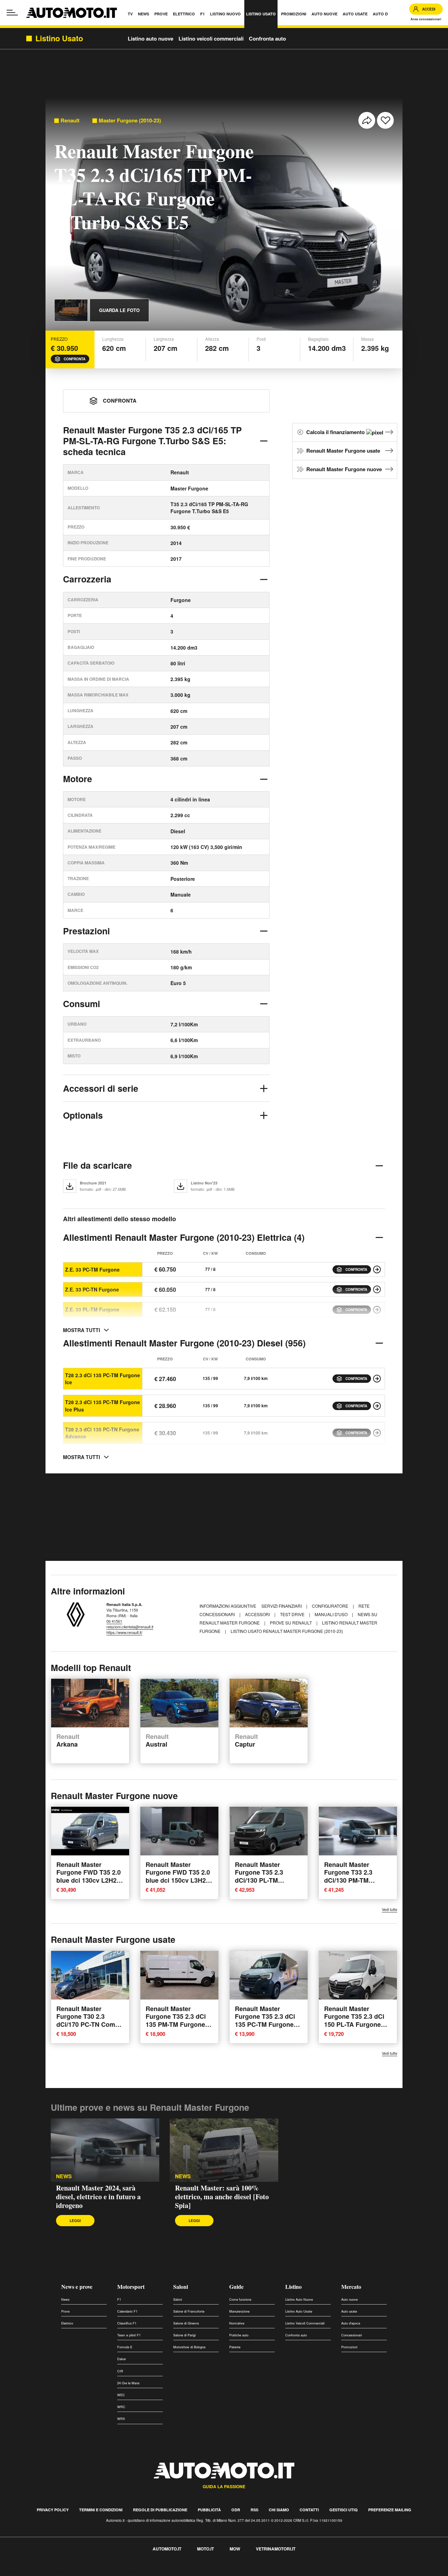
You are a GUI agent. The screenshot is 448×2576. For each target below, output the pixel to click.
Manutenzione (239, 2311)
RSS (254, 2510)
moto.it (205, 2549)
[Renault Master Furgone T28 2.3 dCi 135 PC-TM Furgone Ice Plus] (377, 1406)
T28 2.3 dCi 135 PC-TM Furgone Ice (103, 1379)
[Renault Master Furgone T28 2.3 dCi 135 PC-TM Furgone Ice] (377, 1379)
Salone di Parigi (184, 2335)
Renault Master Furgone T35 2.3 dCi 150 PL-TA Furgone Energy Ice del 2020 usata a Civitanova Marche (354, 2028)
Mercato (351, 2287)
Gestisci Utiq (344, 2510)
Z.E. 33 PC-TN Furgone (92, 1289)
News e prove (77, 2287)
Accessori (258, 1614)
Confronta (75, 359)
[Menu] (12, 13)
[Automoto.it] (72, 13)
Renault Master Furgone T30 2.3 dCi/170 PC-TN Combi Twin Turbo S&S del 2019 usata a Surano (89, 2024)
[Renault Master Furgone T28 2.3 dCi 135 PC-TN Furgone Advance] (377, 1433)
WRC (121, 2407)
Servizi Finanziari (282, 1606)
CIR (120, 2371)
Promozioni (349, 2347)
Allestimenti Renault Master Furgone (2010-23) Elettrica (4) (184, 1237)
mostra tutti (82, 1330)
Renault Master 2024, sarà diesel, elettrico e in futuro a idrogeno (98, 2197)
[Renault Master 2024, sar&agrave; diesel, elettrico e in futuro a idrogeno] (105, 2150)
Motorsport (131, 2287)
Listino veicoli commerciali (211, 38)
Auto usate (349, 2311)
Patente (235, 2347)
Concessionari (352, 2335)
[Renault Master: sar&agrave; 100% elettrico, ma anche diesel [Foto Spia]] (224, 2150)
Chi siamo (279, 2510)
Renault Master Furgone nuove (344, 469)
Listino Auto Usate (299, 2311)
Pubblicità (209, 2510)
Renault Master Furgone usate (343, 451)
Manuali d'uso (332, 1614)
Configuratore (331, 1606)
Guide (236, 2287)
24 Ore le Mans (128, 2383)
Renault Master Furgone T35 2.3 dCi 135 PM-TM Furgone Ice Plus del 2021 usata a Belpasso (176, 2024)
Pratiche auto (239, 2335)
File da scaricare (97, 1165)
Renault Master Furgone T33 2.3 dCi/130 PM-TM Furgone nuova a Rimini (349, 1880)
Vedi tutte (390, 1909)
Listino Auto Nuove (299, 2299)
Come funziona (240, 2299)
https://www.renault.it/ (124, 1632)
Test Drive (293, 1614)
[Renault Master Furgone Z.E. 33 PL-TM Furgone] (377, 1310)
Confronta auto (267, 38)
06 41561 (114, 1621)
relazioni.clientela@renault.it (130, 1627)
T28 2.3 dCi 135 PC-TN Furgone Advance (102, 1433)
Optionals (83, 1115)
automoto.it (167, 2549)
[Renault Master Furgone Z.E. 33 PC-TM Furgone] (377, 1269)
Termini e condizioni (101, 2510)
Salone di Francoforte (189, 2311)
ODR (236, 2510)
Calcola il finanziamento (336, 432)
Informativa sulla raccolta (31, 2572)
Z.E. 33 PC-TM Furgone (92, 1269)
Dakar (122, 2359)
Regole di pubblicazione (160, 2510)
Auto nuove (349, 2299)
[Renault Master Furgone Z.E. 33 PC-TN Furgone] (377, 1289)
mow (235, 2549)
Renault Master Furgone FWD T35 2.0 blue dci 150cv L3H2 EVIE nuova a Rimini (178, 1876)
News (64, 2176)
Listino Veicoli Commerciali (305, 2323)
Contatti (309, 2510)
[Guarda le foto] (71, 310)
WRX (121, 2419)
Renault (70, 121)
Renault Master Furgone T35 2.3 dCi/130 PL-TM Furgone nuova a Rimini (260, 1880)
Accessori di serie (101, 1088)
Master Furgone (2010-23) (130, 121)
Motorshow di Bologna (189, 2347)
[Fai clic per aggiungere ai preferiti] (385, 120)
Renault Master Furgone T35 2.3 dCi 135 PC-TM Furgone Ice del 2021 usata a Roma (265, 2024)
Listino (293, 2287)
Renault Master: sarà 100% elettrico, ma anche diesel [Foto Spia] (222, 2197)
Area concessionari (426, 19)
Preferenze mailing (390, 2510)
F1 (119, 2299)
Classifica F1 (127, 2323)
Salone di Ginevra (186, 2323)
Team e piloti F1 (129, 2335)
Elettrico (67, 2323)
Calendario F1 (127, 2311)
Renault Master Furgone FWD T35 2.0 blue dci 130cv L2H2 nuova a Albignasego (89, 1876)
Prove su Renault (291, 1623)
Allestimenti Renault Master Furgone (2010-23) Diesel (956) (184, 1343)
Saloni (181, 2287)
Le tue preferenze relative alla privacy (109, 2572)
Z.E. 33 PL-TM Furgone (92, 1309)
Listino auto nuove (150, 38)
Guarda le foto (119, 310)
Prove (65, 2311)
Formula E (125, 2347)
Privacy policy (53, 2510)
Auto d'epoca (351, 2323)
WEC (121, 2395)
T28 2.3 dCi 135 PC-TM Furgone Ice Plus (103, 1406)
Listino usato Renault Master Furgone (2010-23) (287, 1631)
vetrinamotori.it (276, 2549)
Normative (237, 2323)
